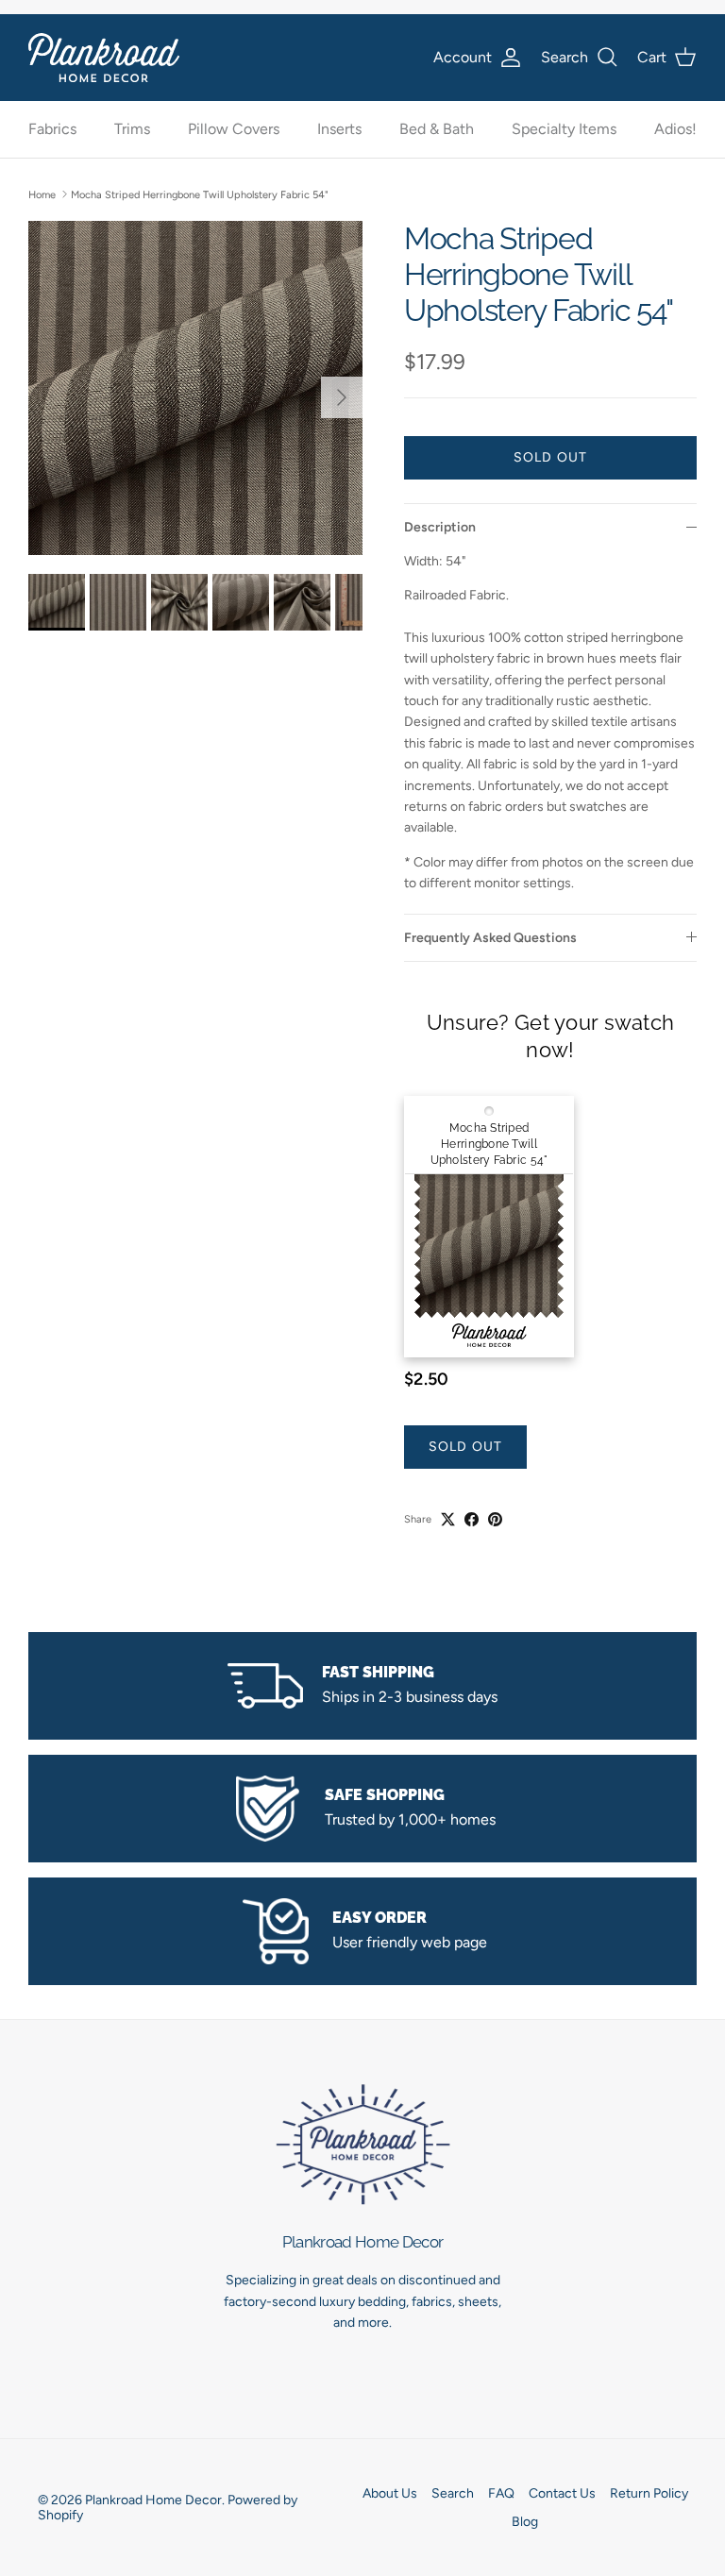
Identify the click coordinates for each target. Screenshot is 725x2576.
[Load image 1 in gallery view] (195, 388)
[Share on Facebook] (472, 1519)
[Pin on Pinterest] (495, 1519)
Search (453, 2493)
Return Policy (649, 2493)
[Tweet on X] (448, 1519)
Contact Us (562, 2493)
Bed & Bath (437, 129)
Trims (132, 129)
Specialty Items (564, 129)
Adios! (675, 129)
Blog (525, 2522)
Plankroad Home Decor (153, 2500)
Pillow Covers (234, 129)
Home (42, 194)
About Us (390, 2493)
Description (440, 527)
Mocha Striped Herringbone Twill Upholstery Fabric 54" (200, 194)
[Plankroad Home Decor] (104, 57)
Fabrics (52, 129)
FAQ (501, 2493)
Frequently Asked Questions (490, 938)
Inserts (339, 129)
